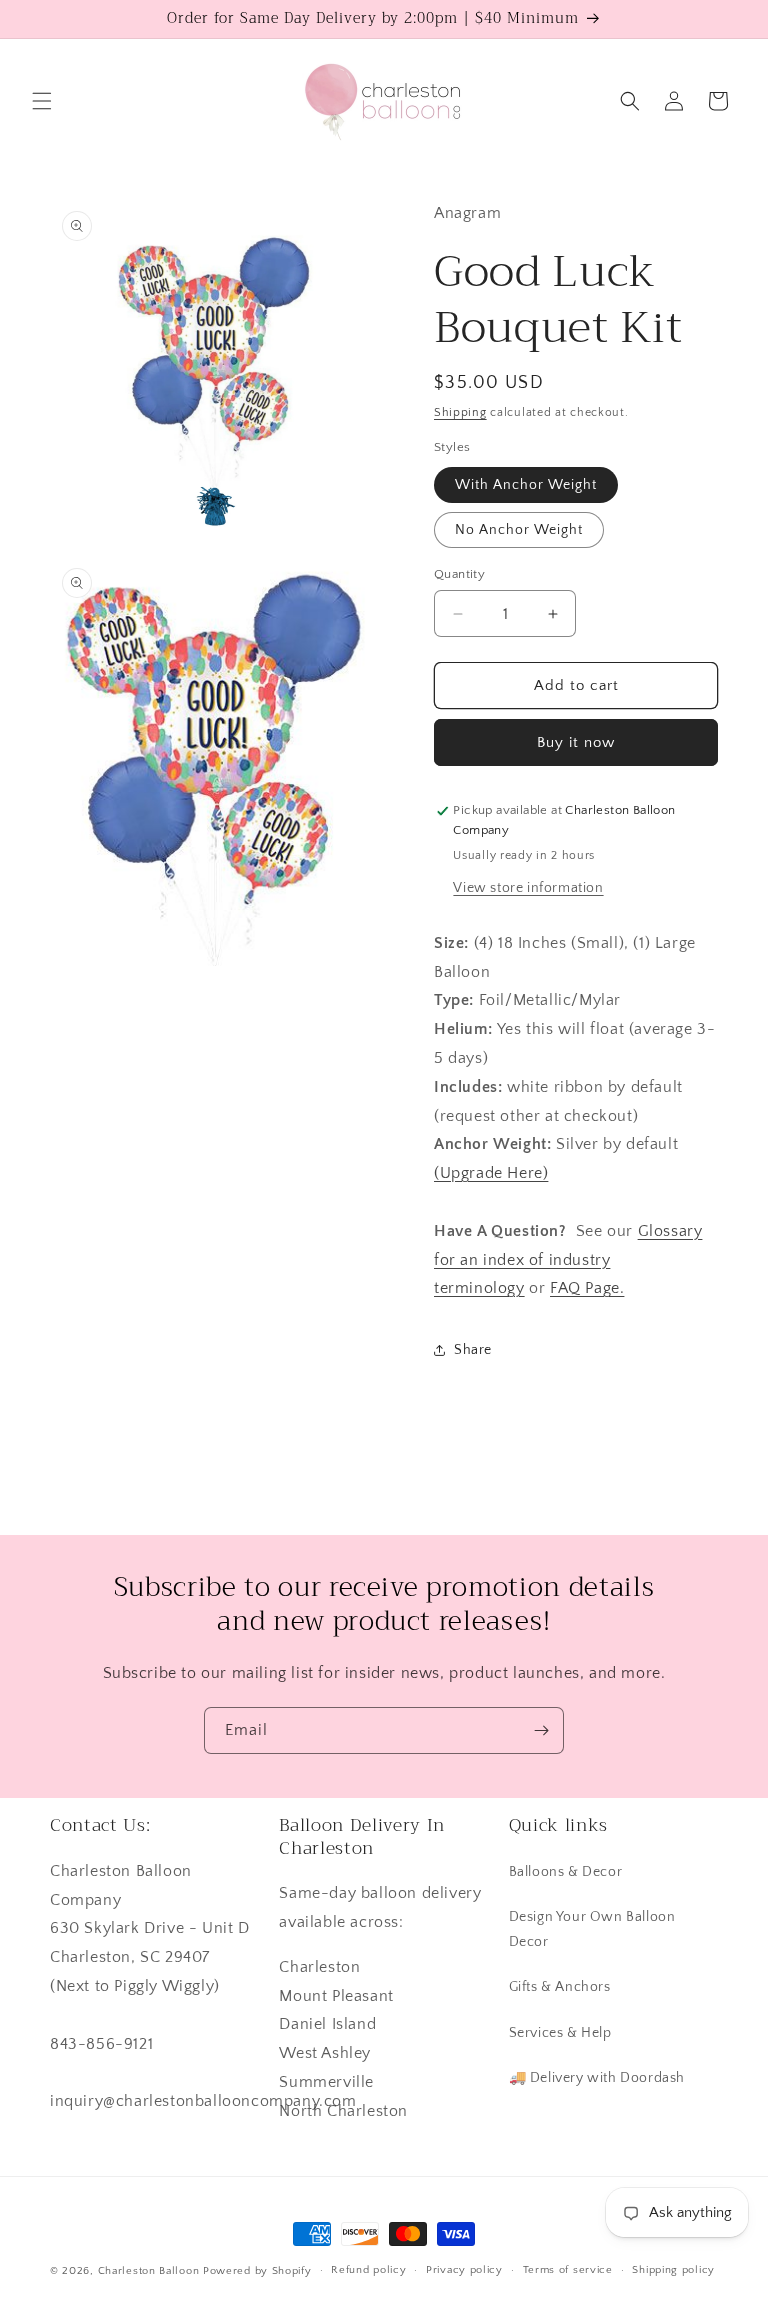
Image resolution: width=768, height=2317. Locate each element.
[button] (42, 101)
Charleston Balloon (149, 2271)
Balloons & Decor (566, 1872)
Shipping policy (673, 2270)
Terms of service (568, 2270)
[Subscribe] (541, 1730)
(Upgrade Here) (491, 1173)
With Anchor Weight (526, 485)
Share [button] (473, 1350)
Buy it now (576, 742)
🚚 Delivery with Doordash (597, 2078)
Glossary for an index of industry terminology (568, 1260)
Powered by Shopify (257, 2271)
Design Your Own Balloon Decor (592, 1929)
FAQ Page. (587, 1288)
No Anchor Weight (519, 530)
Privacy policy (464, 2270)
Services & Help (560, 2033)
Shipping (460, 412)
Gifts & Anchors (560, 1987)
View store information (528, 888)
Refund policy (368, 2270)
